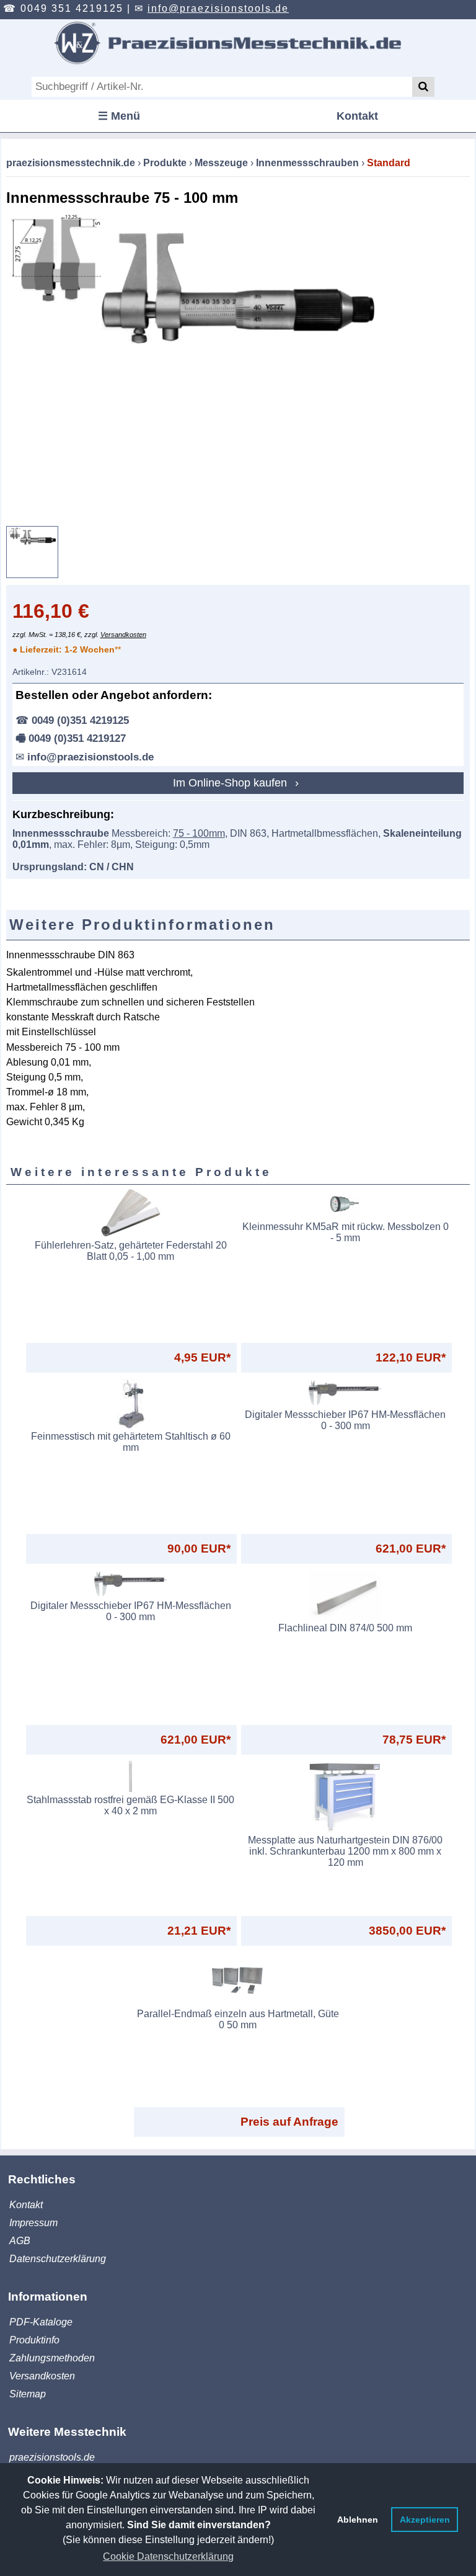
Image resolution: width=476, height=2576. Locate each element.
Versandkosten (123, 635)
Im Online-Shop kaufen (231, 783)
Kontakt (357, 116)
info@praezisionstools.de (218, 8)
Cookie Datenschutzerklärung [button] (168, 2556)
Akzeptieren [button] (425, 2520)
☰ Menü (119, 116)
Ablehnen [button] (358, 2520)
